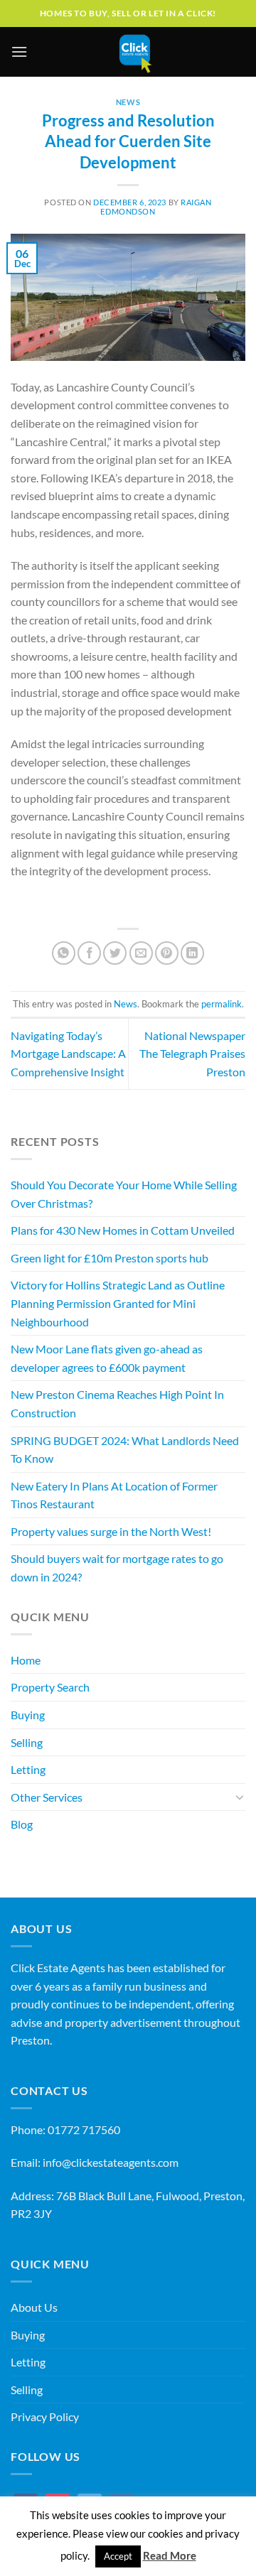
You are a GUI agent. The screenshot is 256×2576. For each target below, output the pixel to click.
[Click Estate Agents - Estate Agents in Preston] (135, 52)
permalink (222, 1004)
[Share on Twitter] (115, 953)
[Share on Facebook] (89, 953)
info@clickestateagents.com (111, 2162)
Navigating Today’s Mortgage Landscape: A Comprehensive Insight (68, 1054)
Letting (28, 1769)
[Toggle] (240, 1797)
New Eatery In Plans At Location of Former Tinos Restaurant (114, 1495)
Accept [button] (118, 2556)
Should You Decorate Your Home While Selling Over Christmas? (124, 1194)
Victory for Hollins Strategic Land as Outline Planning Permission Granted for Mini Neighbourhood (118, 1303)
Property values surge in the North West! (111, 1531)
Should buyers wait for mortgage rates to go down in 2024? (117, 1568)
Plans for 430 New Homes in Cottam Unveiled (123, 1230)
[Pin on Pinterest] (167, 953)
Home (26, 1660)
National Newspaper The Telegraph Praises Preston (192, 1054)
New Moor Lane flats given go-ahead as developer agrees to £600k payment (107, 1358)
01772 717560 (84, 2129)
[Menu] (19, 52)
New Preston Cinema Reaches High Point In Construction (117, 1403)
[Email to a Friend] (141, 953)
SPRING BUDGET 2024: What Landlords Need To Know (125, 1450)
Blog (22, 1824)
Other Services (47, 1797)
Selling (27, 1742)
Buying (28, 1715)
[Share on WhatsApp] (64, 953)
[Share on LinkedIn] (192, 953)
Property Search (50, 1687)
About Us (34, 2307)
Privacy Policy (45, 2417)
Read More (170, 2555)
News (128, 102)
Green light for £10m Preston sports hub (110, 1258)
